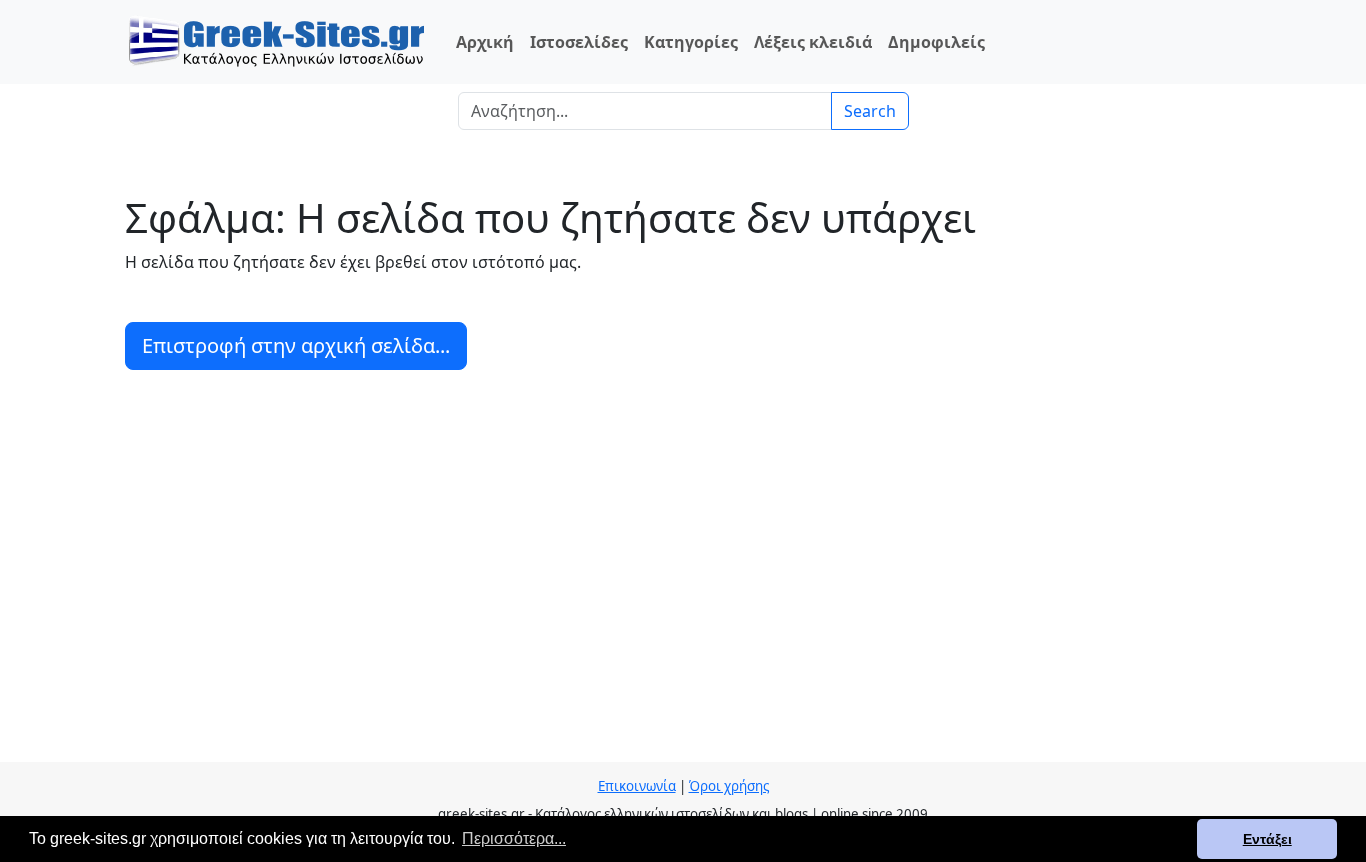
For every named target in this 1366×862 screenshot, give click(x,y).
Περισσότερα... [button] (514, 838)
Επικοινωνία (637, 786)
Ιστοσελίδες (579, 42)
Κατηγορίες (691, 42)
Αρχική (485, 42)
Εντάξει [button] (1267, 839)
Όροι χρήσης (729, 786)
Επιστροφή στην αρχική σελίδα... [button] (296, 345)
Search (870, 111)
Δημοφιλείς (936, 42)
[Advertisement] (683, 574)
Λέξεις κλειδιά (813, 42)
